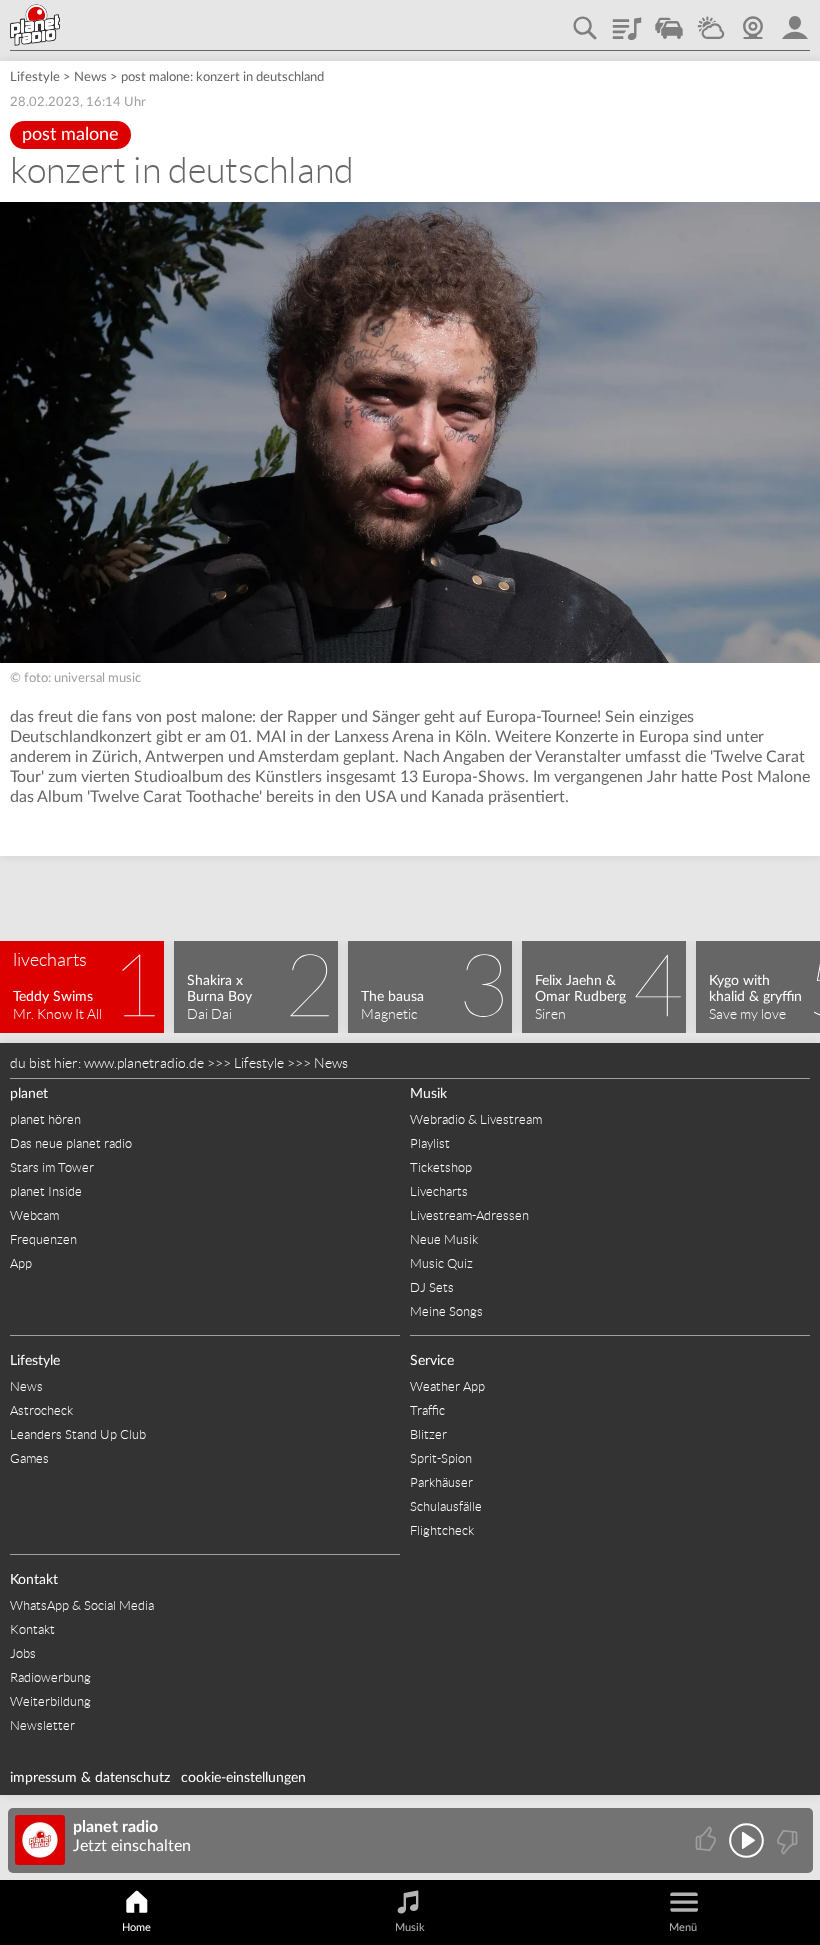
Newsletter (42, 1725)
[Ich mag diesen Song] (707, 1840)
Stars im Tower (52, 1167)
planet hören (45, 1119)
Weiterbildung (50, 1701)
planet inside (795, 21)
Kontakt (34, 1580)
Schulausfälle (446, 1506)
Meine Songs (446, 1311)
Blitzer (428, 1434)
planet (29, 1094)
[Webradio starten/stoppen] (746, 1840)
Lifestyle (35, 77)
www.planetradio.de (144, 1063)
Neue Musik (444, 1239)
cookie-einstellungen (243, 1778)
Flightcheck (442, 1530)
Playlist (627, 21)
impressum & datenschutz (90, 1778)
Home (136, 1927)
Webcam (753, 21)
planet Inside (46, 1191)
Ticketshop (441, 1167)
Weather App (447, 1386)
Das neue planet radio (71, 1143)
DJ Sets (432, 1287)
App (21, 1263)
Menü (683, 1927)
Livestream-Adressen (469, 1215)
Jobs (23, 1653)
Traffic (669, 21)
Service (432, 1361)
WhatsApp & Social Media (82, 1605)
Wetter (711, 21)
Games (29, 1458)
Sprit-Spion (441, 1458)
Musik (428, 1094)
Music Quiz (441, 1263)
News (90, 77)
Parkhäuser (441, 1482)
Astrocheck (41, 1410)
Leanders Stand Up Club (78, 1434)
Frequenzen (43, 1239)
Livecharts (439, 1191)
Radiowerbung (50, 1677)
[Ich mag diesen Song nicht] (785, 1840)
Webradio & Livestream (476, 1119)
